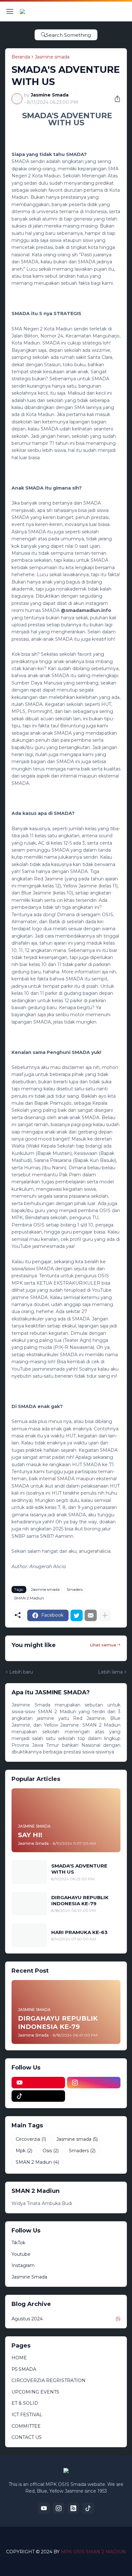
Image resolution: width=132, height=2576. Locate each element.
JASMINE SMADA (80, 2541)
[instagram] (94, 2083)
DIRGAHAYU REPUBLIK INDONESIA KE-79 (80, 1901)
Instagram (23, 2265)
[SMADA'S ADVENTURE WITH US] (29, 1872)
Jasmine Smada (29, 2277)
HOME (19, 2358)
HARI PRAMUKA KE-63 (79, 1932)
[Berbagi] (115, 99)
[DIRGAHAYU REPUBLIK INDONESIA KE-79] (29, 1904)
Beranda (21, 57)
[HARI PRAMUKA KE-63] (29, 1935)
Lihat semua (103, 1645)
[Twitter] (77, 1615)
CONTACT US (27, 2437)
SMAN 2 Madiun (29, 1598)
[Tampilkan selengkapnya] (105, 1615)
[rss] (73, 2508)
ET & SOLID (25, 2403)
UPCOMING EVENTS (35, 2392)
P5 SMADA (24, 2369)
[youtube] (38, 2083)
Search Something (68, 35)
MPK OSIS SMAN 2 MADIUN (93, 2552)
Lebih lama (110, 1672)
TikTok (18, 2243)
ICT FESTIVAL (27, 2415)
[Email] (91, 1615)
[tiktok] (38, 2096)
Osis (51, 2151)
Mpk (24, 2151)
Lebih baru (21, 1672)
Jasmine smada (52, 57)
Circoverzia (31, 2139)
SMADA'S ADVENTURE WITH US (79, 1869)
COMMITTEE (26, 2426)
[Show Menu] (10, 12)
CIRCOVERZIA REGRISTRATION (49, 2380)
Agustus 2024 (66, 2319)
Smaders (75, 1589)
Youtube (21, 2254)
